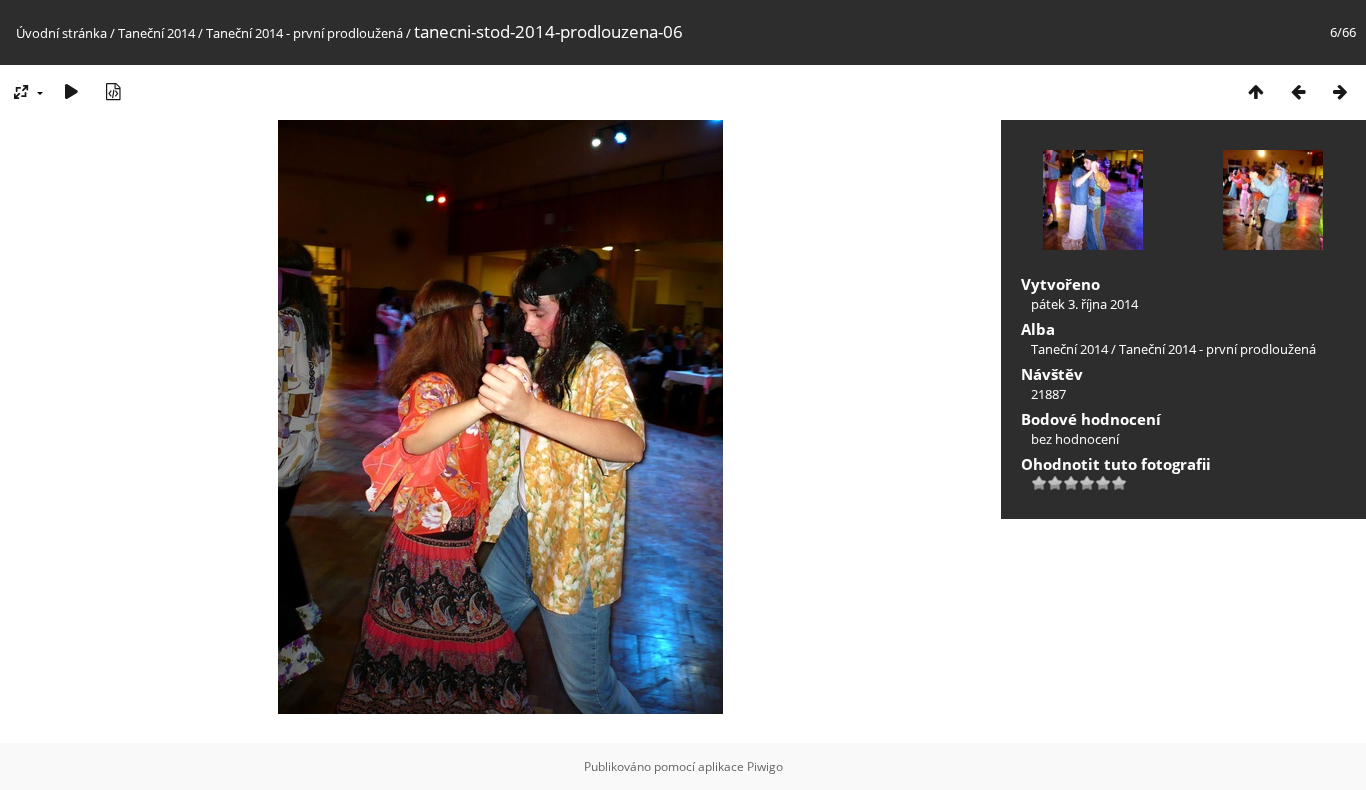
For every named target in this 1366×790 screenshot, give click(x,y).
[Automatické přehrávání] (71, 91)
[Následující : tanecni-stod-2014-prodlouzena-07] (1340, 91)
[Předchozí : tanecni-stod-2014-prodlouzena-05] (1298, 91)
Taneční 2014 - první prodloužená (304, 33)
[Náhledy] (1256, 91)
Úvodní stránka (61, 33)
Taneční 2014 (156, 33)
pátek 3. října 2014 (1084, 304)
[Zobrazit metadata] (113, 91)
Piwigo (765, 766)
